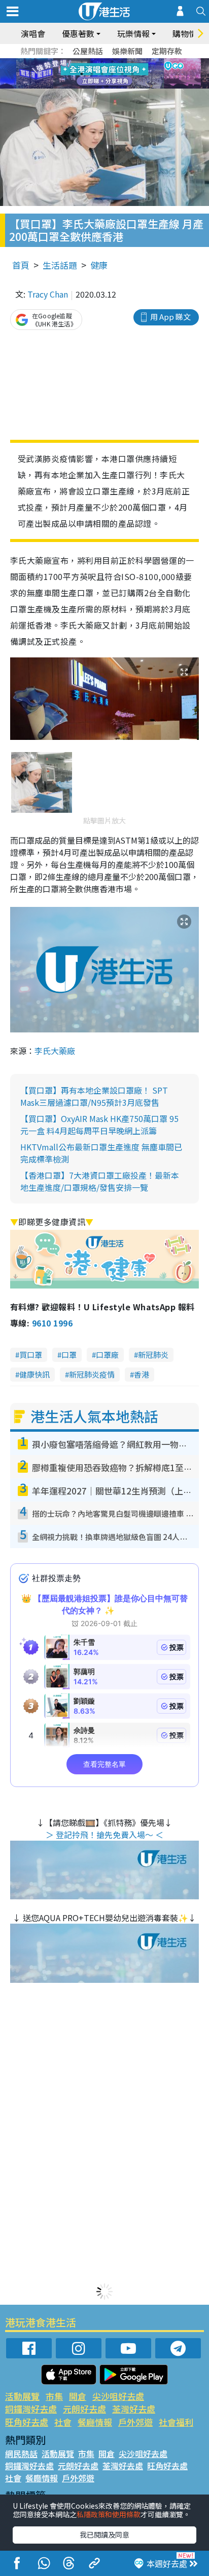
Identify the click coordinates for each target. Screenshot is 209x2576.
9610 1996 (52, 1323)
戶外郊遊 (135, 2422)
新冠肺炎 (153, 1355)
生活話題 (60, 265)
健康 (99, 265)
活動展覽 (22, 2396)
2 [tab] (92, 62)
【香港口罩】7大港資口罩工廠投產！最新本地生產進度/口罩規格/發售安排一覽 (100, 1181)
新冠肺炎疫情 (92, 1374)
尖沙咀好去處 (118, 2396)
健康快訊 (34, 1374)
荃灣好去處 (134, 2409)
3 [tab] (102, 62)
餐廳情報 (95, 2422)
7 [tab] (82, 74)
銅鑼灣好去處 (31, 2409)
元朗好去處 (84, 2409)
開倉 (78, 2396)
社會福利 (176, 2422)
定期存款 (167, 51)
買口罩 (31, 1355)
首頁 (21, 265)
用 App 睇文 (170, 317)
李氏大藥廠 (55, 1051)
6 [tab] (132, 62)
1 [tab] (82, 62)
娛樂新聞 (127, 51)
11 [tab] (122, 74)
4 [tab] (112, 62)
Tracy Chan (48, 294)
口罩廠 (107, 1355)
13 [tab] (107, 86)
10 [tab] (112, 74)
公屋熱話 (88, 51)
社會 (63, 2422)
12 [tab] (132, 74)
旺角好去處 (27, 2422)
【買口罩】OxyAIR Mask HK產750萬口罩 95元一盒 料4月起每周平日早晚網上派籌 (99, 1125)
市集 (54, 2396)
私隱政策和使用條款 (109, 2514)
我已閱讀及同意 (104, 2535)
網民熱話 (21, 2454)
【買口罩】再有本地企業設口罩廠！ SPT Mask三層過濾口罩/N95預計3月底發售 (94, 1096)
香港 (142, 1374)
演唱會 (33, 33)
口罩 (69, 1355)
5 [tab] (122, 62)
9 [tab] (102, 74)
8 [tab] (92, 74)
